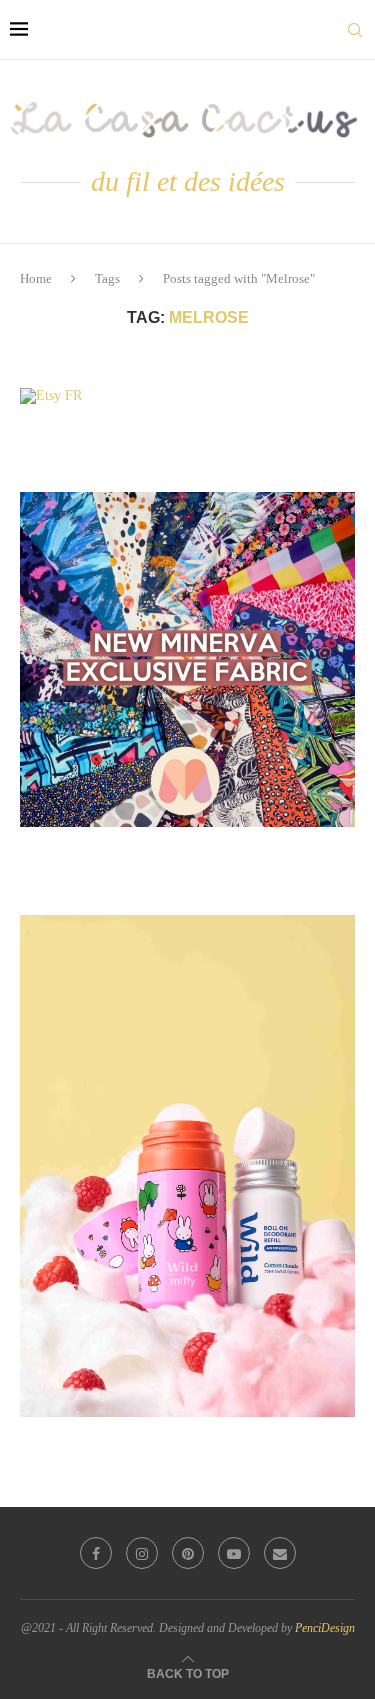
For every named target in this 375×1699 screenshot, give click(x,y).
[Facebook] (96, 1553)
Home (36, 278)
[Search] (355, 30)
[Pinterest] (188, 1553)
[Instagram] (142, 1553)
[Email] (280, 1553)
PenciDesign (325, 1628)
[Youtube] (234, 1553)
